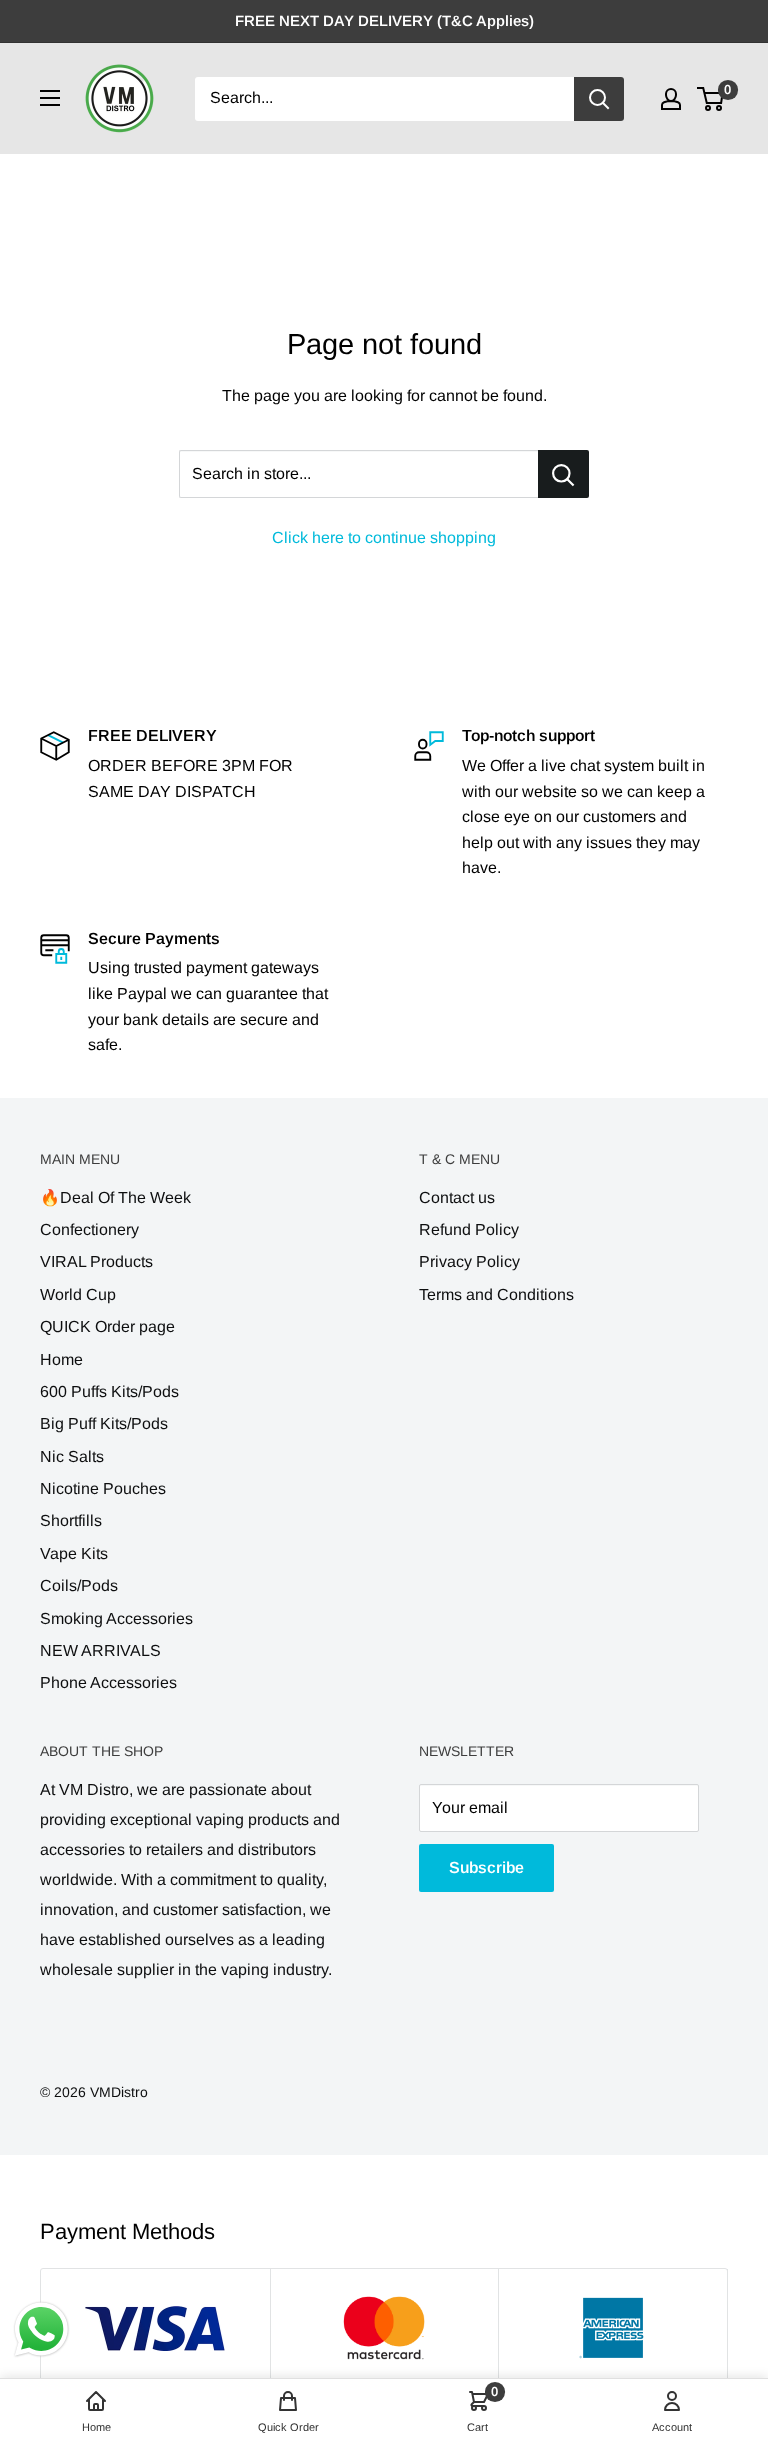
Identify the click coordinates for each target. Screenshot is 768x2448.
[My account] (671, 99)
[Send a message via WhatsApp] (41, 2329)
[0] (711, 99)
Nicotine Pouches (103, 1488)
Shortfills (71, 1520)
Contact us (457, 1197)
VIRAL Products (96, 1261)
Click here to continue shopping (384, 537)
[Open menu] (50, 98)
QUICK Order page (107, 1326)
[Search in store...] (563, 474)
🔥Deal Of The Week (115, 1197)
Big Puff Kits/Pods (104, 1423)
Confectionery (89, 1229)
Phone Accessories (108, 1682)
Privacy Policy (469, 1261)
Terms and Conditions (496, 1294)
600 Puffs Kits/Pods (109, 1391)
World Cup (78, 1294)
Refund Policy (469, 1229)
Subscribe (486, 1867)
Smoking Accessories (116, 1618)
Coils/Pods (79, 1585)
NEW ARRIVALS (100, 1650)
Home (61, 1359)
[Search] (599, 99)
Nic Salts (72, 1456)
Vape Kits (74, 1553)
